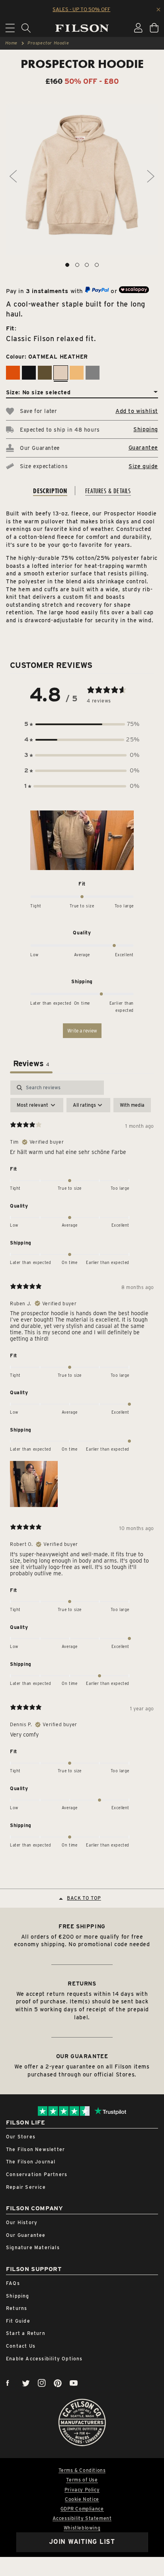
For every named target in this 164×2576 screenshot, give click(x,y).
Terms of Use (82, 2480)
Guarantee (143, 448)
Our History (22, 2222)
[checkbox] (132, 1105)
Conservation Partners (37, 2174)
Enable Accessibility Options (44, 2359)
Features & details (108, 491)
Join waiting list (82, 2542)
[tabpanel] (82, 1466)
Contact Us (21, 2346)
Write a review (82, 1031)
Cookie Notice (82, 2499)
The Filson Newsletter (35, 2149)
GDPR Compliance (82, 2509)
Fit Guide (18, 2321)
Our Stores (21, 2137)
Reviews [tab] (31, 1063)
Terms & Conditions (82, 2470)
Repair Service (26, 2187)
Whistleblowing (82, 2528)
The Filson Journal (31, 2162)
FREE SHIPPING (82, 1926)
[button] (82, 724)
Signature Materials (33, 2247)
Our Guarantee (26, 2235)
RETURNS (82, 1984)
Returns (17, 2308)
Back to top (84, 1898)
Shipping (146, 429)
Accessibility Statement (82, 2518)
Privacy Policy (82, 2490)
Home (11, 43)
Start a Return (26, 2333)
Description (50, 491)
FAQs (13, 2283)
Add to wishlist (137, 411)
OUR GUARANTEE (82, 2056)
